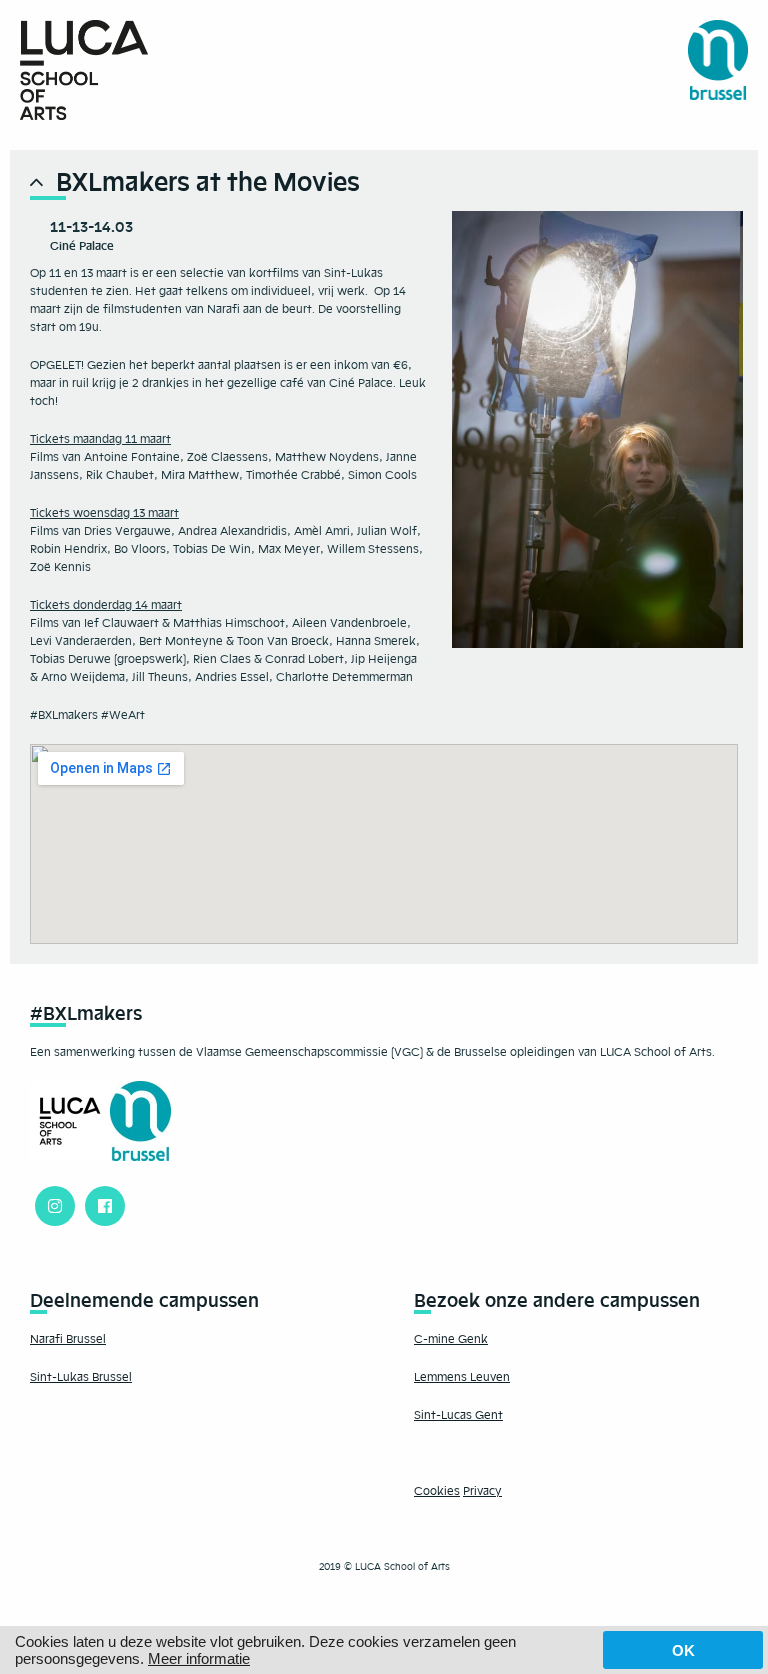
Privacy (482, 1491)
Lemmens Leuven (462, 1377)
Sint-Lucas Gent (458, 1415)
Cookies (437, 1491)
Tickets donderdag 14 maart (106, 605)
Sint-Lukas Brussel (81, 1377)
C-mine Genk (451, 1339)
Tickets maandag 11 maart (100, 439)
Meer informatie (199, 1658)
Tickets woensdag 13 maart (104, 513)
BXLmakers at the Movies (208, 182)
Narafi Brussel (68, 1339)
